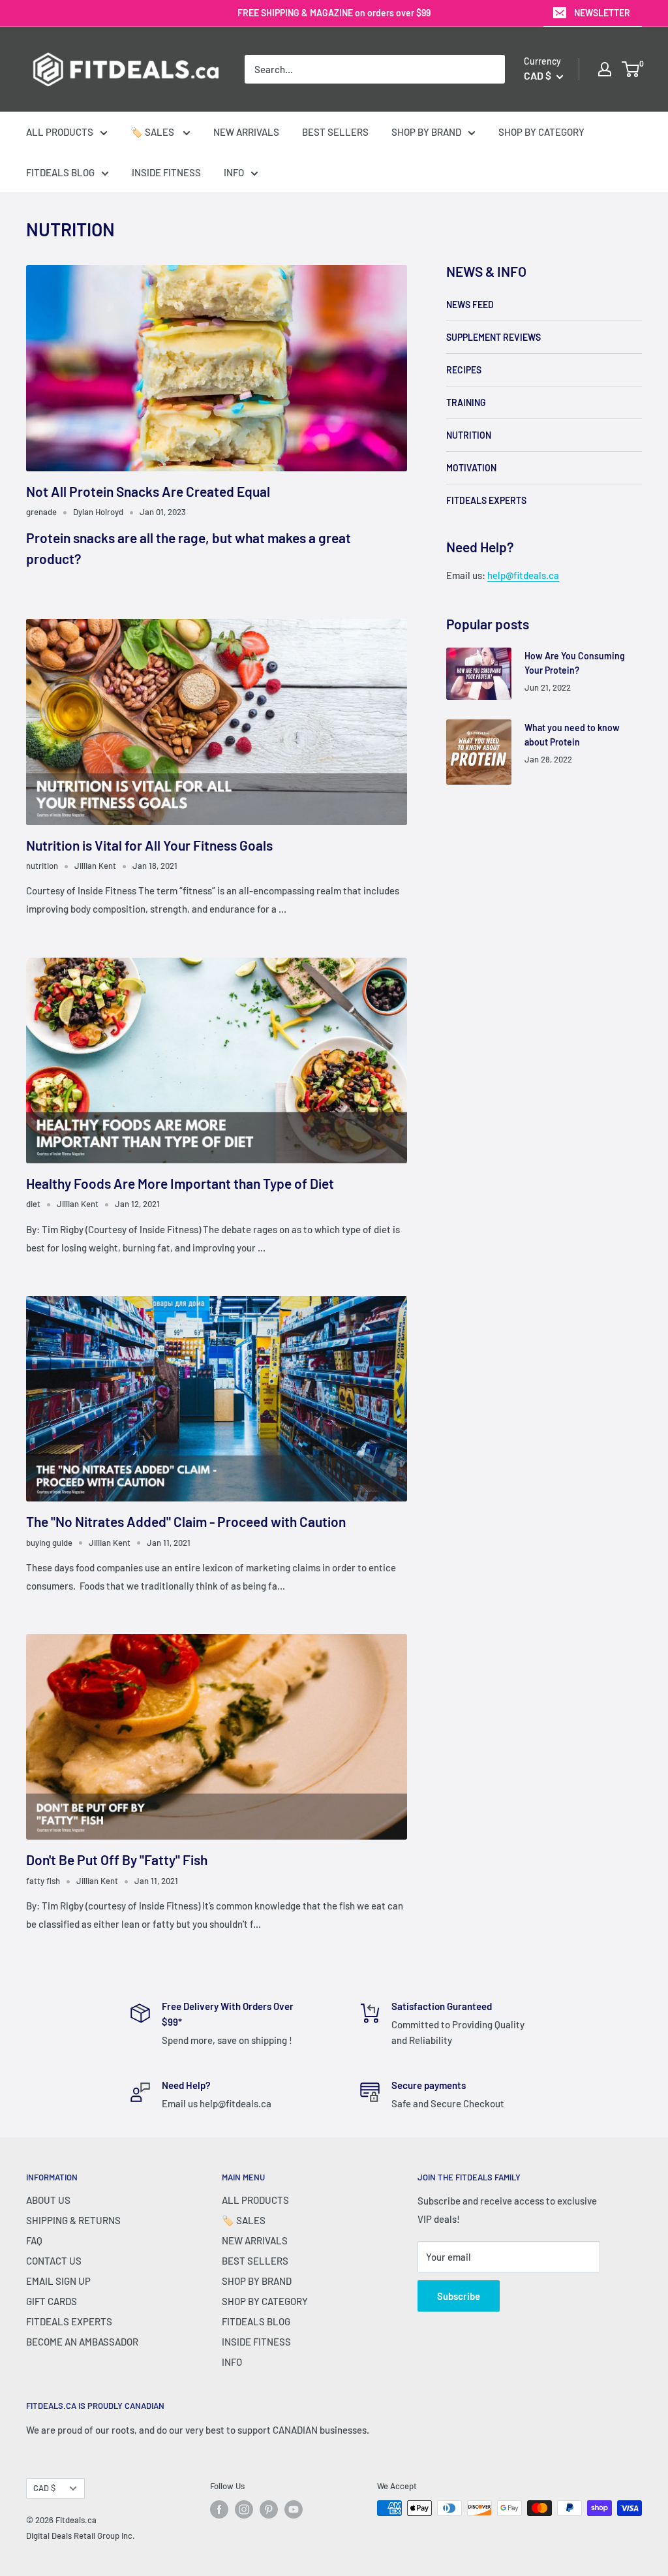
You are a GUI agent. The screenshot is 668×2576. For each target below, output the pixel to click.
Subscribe (459, 2296)
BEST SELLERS (335, 132)
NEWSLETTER (602, 13)
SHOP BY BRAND (426, 132)
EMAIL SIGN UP (58, 2281)
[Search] (489, 69)
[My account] (605, 69)
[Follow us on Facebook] (219, 2509)
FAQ (34, 2240)
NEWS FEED (470, 305)
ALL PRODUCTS (60, 132)
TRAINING (466, 402)
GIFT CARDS (52, 2301)
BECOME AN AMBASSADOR (82, 2342)
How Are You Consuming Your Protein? (575, 663)
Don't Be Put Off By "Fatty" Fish (117, 1860)
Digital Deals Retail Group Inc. (81, 2536)
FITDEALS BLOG (60, 172)
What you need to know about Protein (572, 735)
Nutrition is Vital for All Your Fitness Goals (149, 845)
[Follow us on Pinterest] (269, 2509)
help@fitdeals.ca (523, 575)
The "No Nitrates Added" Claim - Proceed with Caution (186, 1521)
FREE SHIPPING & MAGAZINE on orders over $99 (334, 13)
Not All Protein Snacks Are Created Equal (148, 491)
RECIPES (464, 370)
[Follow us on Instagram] (244, 2509)
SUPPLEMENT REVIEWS (493, 337)
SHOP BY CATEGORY (541, 132)
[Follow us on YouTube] (294, 2509)
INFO (234, 172)
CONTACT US (54, 2261)
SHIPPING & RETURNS (73, 2220)
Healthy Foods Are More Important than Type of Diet (180, 1183)
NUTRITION (469, 435)
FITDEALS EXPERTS (486, 500)
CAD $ (44, 2488)
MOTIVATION (471, 468)
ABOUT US (48, 2200)
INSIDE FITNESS (166, 172)
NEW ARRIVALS (246, 132)
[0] (631, 69)
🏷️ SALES (153, 132)
